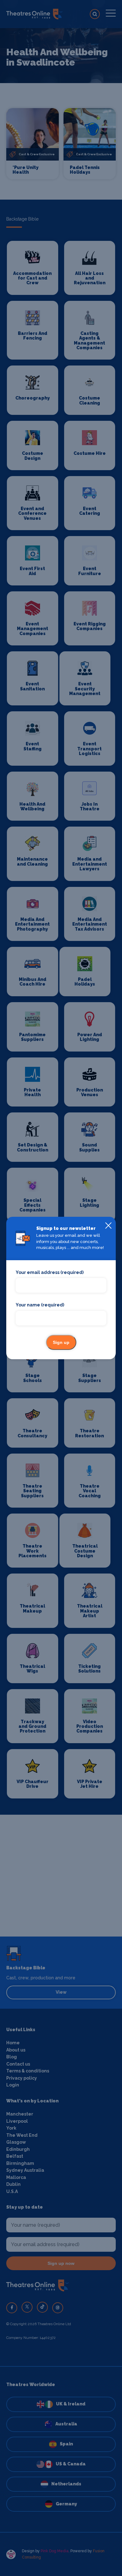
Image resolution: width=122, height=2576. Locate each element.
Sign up (61, 1342)
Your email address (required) (50, 1272)
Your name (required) (40, 1305)
